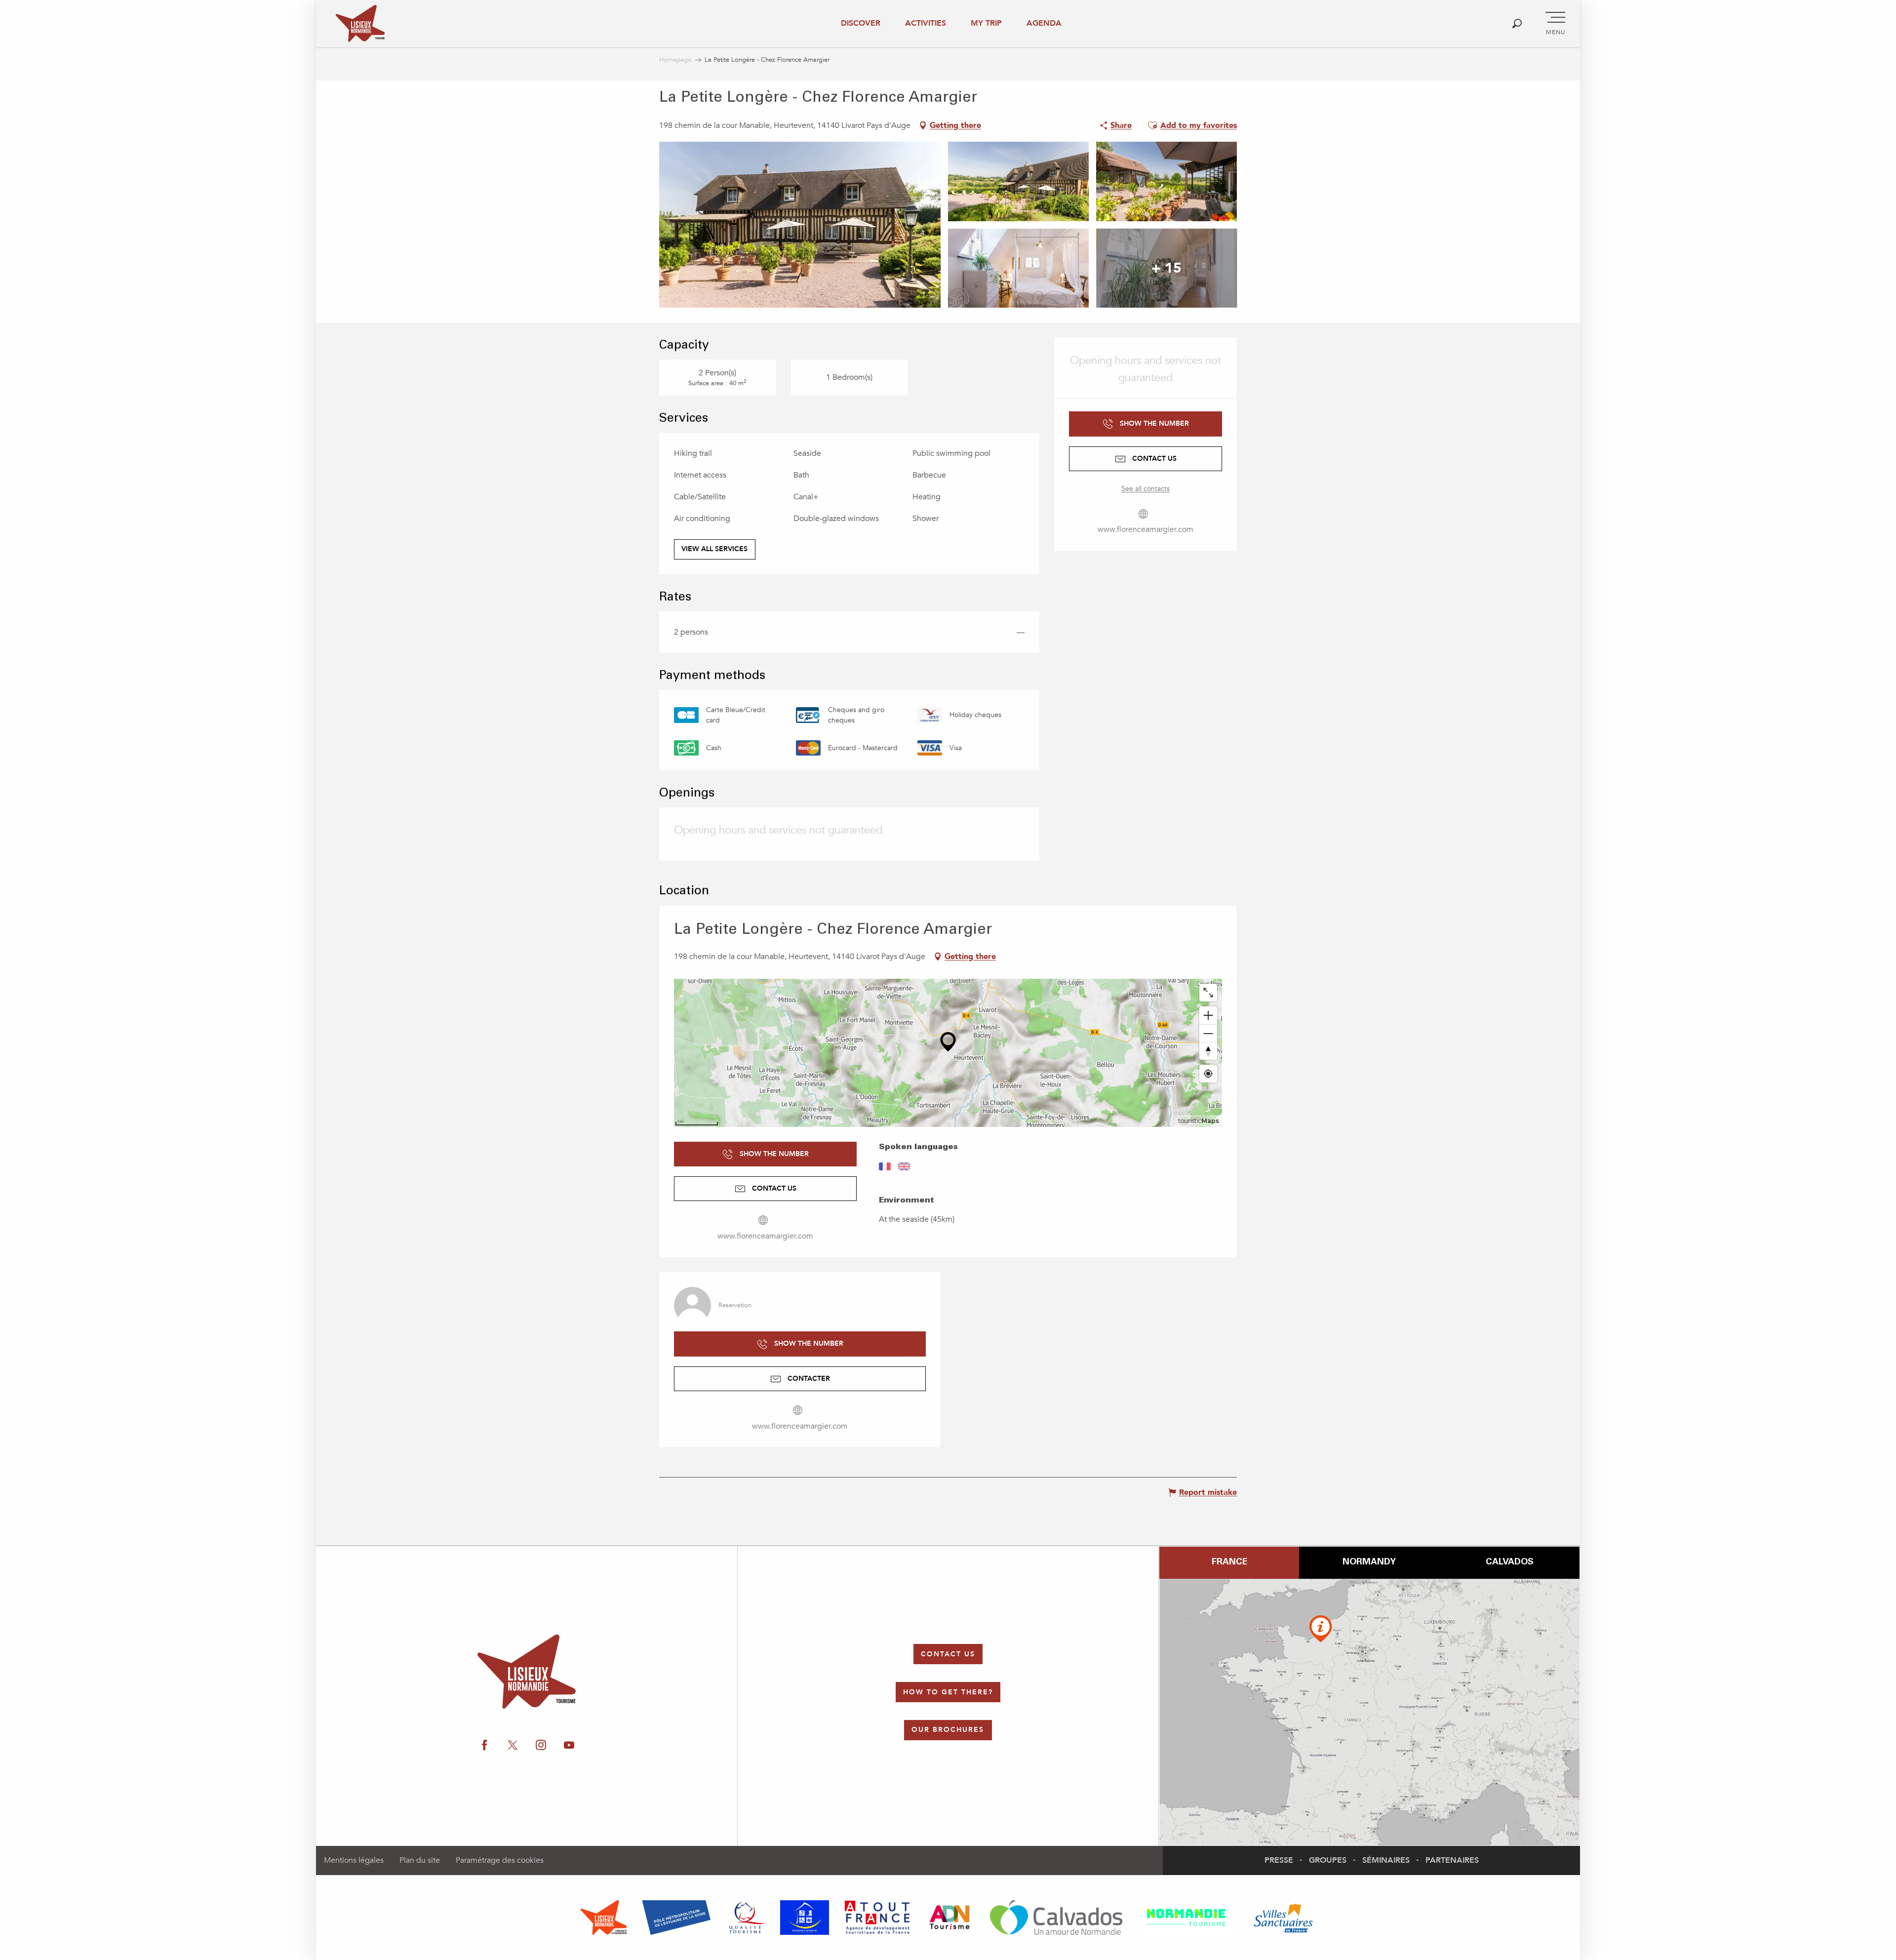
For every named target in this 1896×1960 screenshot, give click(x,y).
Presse (1279, 1860)
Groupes (1328, 1860)
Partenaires (1452, 1860)
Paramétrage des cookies (500, 1860)
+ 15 (1166, 268)
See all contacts (1145, 489)
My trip (986, 23)
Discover (861, 23)
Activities (926, 23)
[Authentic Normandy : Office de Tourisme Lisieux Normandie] (360, 23)
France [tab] (1229, 1562)
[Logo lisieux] (527, 1672)
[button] (1517, 23)
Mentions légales (354, 1860)
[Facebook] (1690, 1068)
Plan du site (420, 1860)
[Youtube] (1781, 1068)
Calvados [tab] (1510, 1562)
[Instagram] (1751, 1068)
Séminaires (1386, 1860)
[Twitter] (1720, 1068)
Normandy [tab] (1369, 1562)
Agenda (1044, 23)
